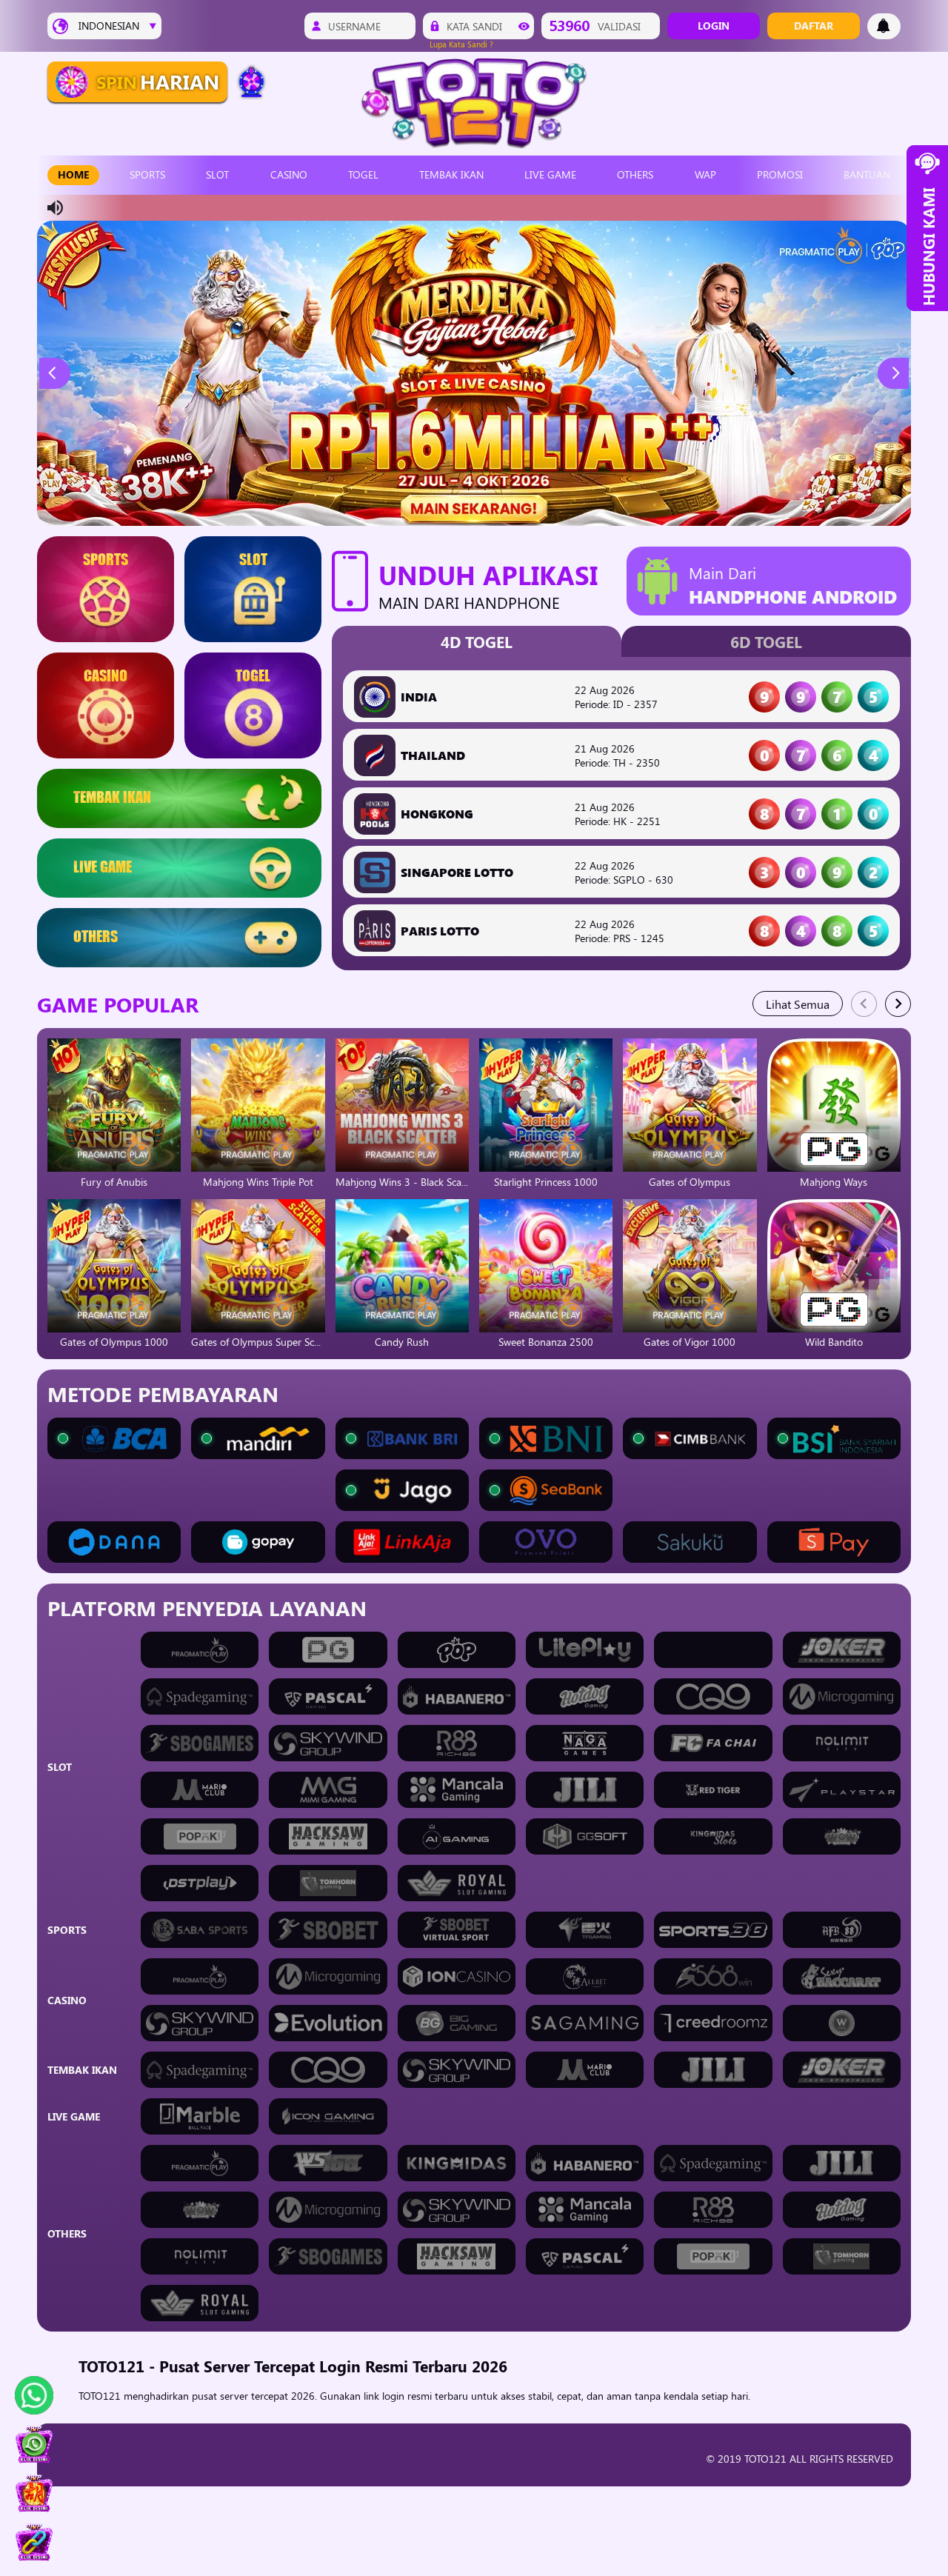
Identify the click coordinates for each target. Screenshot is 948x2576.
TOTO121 (101, 2396)
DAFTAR (814, 26)
